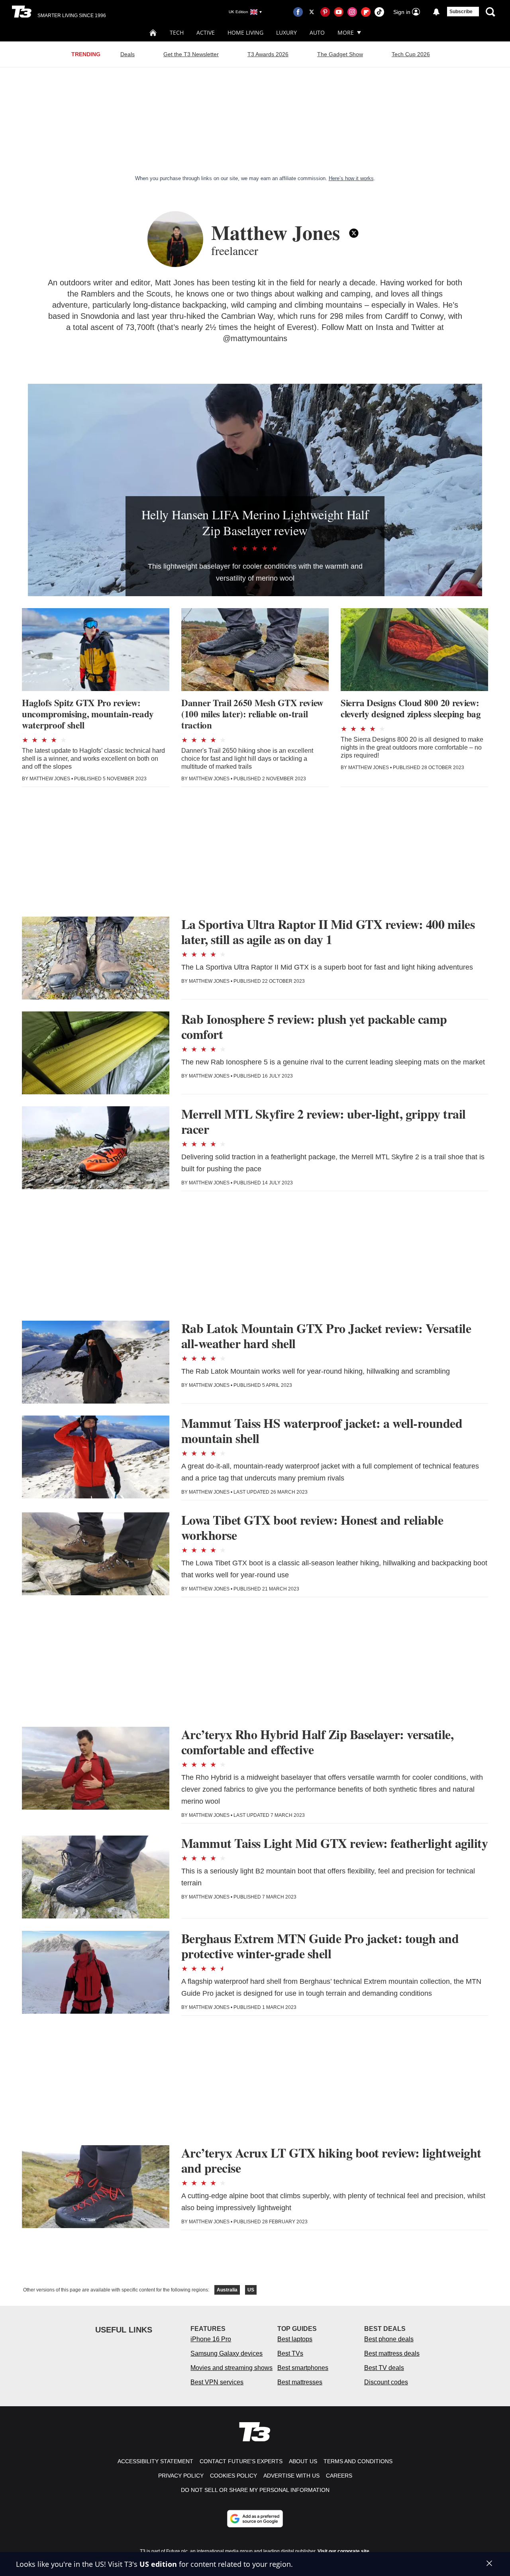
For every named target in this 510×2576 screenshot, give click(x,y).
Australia (227, 2290)
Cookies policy (233, 2476)
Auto (317, 32)
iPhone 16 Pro (211, 2339)
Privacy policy (181, 2476)
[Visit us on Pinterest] (325, 12)
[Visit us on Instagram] (352, 12)
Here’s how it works (351, 178)
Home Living (245, 32)
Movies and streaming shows (231, 2368)
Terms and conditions (358, 2461)
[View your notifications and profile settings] (436, 12)
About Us (303, 2461)
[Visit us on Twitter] (312, 12)
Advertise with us (291, 2476)
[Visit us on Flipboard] (366, 12)
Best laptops (295, 2339)
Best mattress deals (392, 2353)
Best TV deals (384, 2368)
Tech (177, 32)
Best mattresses (300, 2382)
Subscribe (461, 12)
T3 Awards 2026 (268, 54)
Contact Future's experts (241, 2461)
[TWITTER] (354, 233)
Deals (127, 54)
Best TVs (290, 2353)
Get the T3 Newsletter (191, 54)
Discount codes (386, 2382)
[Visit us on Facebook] (298, 12)
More (346, 32)
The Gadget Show (340, 54)
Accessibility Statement (155, 2461)
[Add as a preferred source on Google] (255, 2519)
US (251, 2290)
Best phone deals (389, 2339)
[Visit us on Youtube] (339, 12)
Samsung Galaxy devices (227, 2353)
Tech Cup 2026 (411, 54)
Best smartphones (303, 2368)
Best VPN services (217, 2382)
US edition (158, 2564)
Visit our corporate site (343, 2551)
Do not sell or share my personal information (255, 2490)
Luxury (286, 32)
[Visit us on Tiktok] (379, 12)
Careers (339, 2476)
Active (206, 32)
